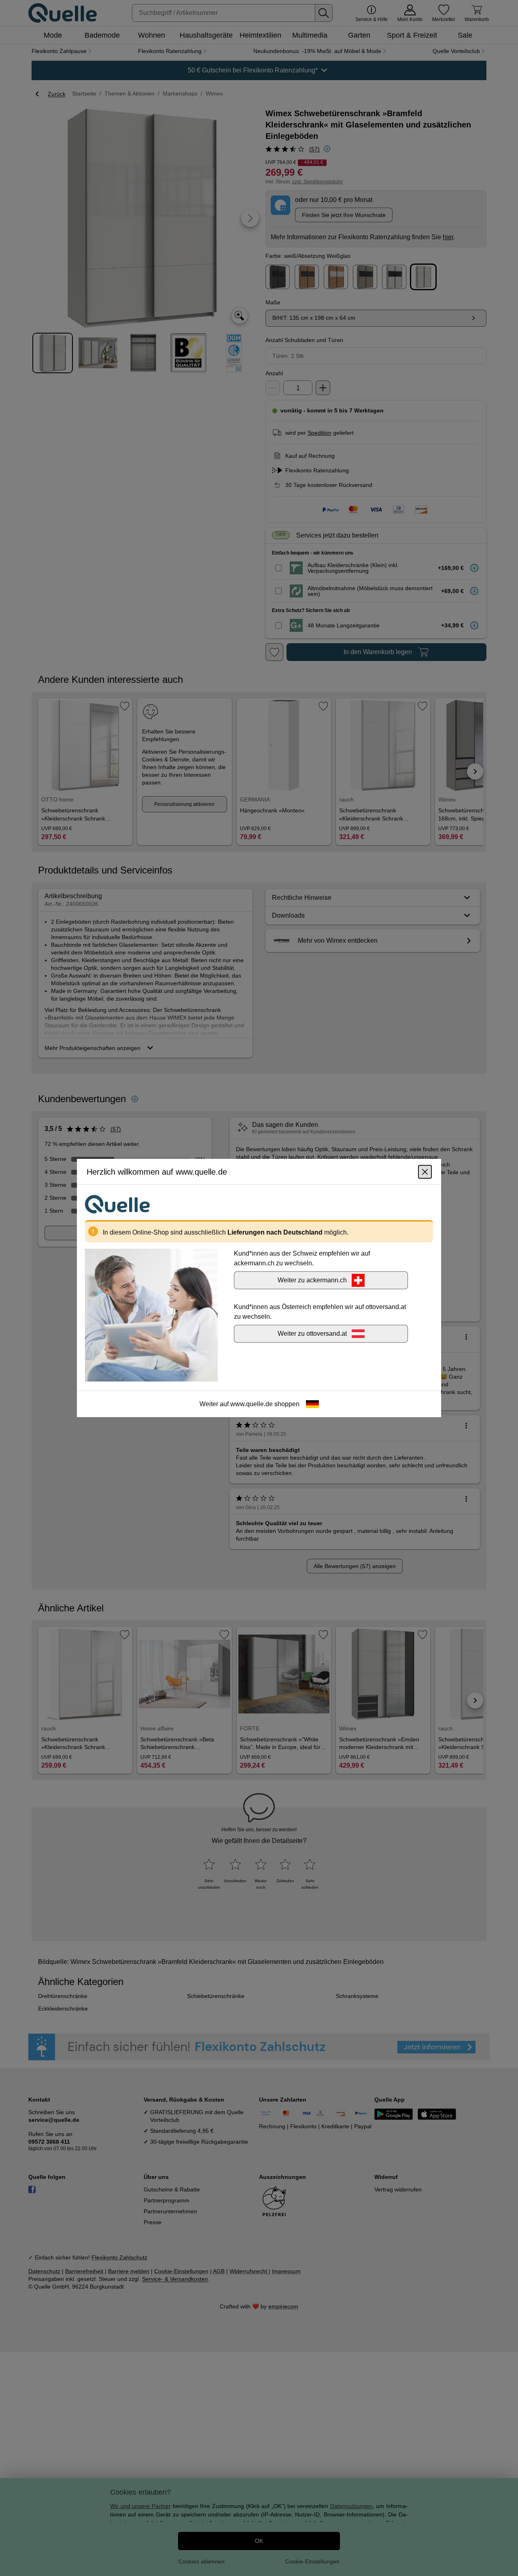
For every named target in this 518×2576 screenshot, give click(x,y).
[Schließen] (425, 1172)
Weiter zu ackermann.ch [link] (312, 1280)
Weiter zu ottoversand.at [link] (312, 1334)
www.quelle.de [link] (252, 1404)
